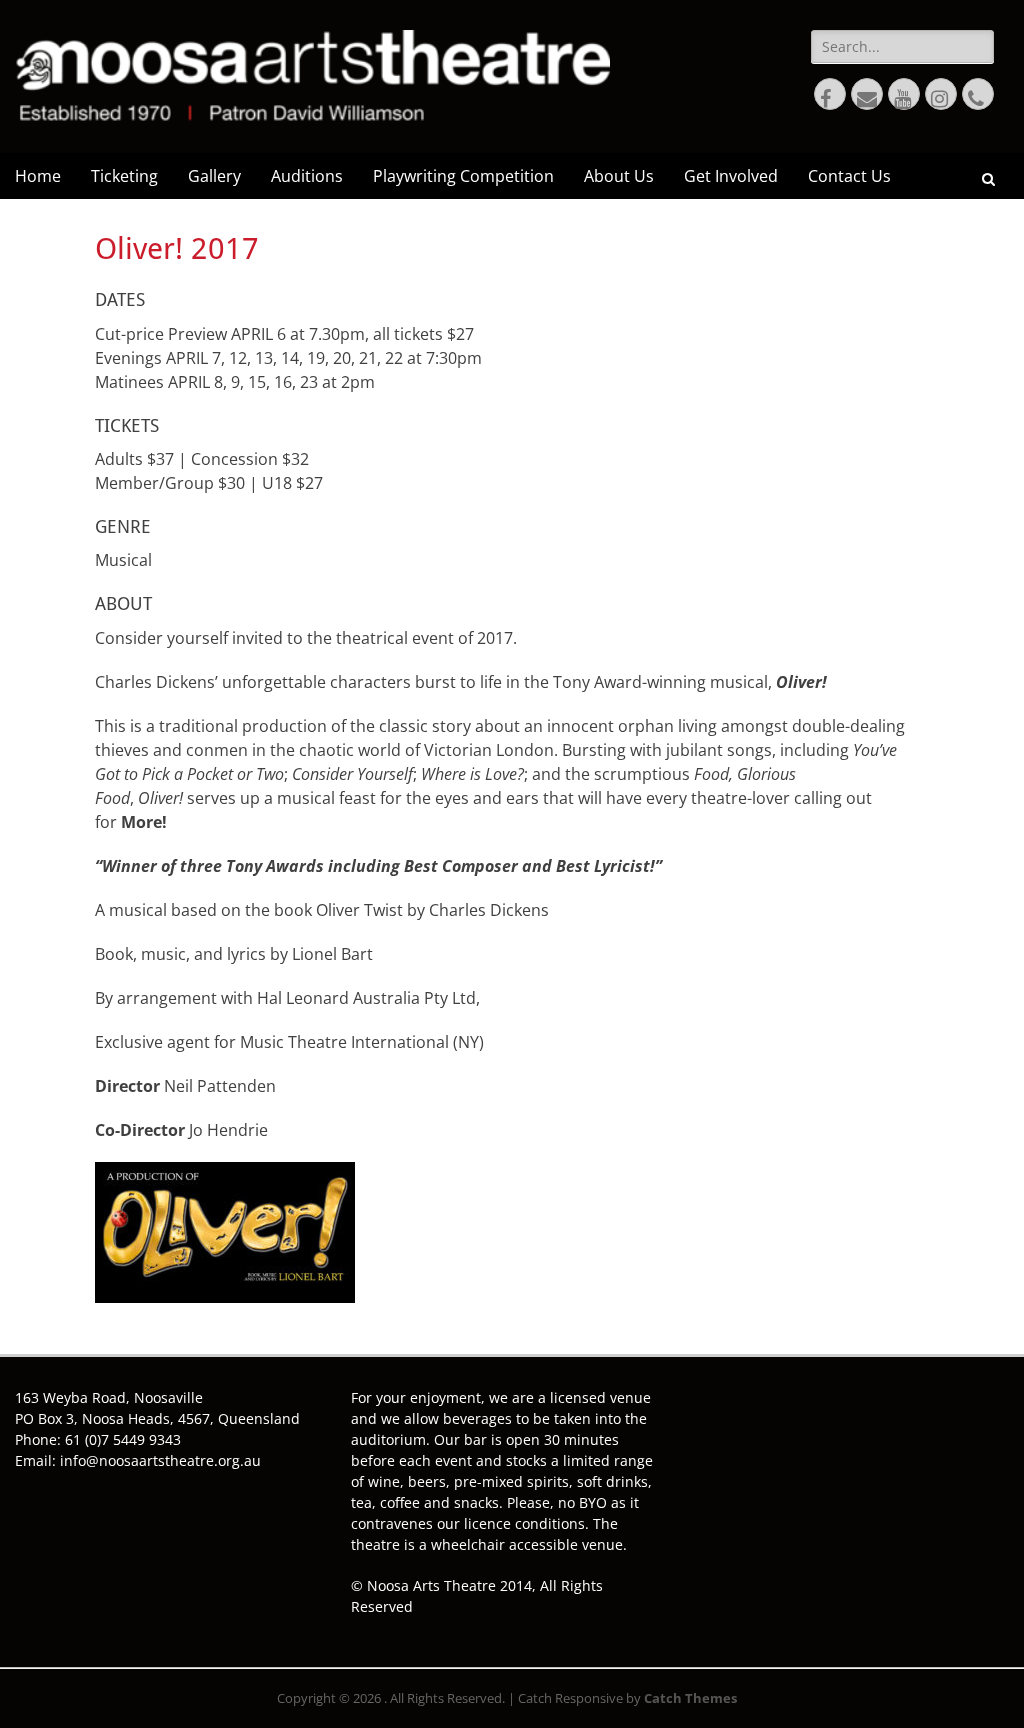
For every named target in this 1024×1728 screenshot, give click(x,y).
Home (38, 176)
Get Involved (731, 176)
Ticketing (124, 176)
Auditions (307, 176)
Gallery (214, 176)
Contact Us (849, 176)
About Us (619, 176)
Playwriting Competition (463, 176)
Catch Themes (690, 1698)
